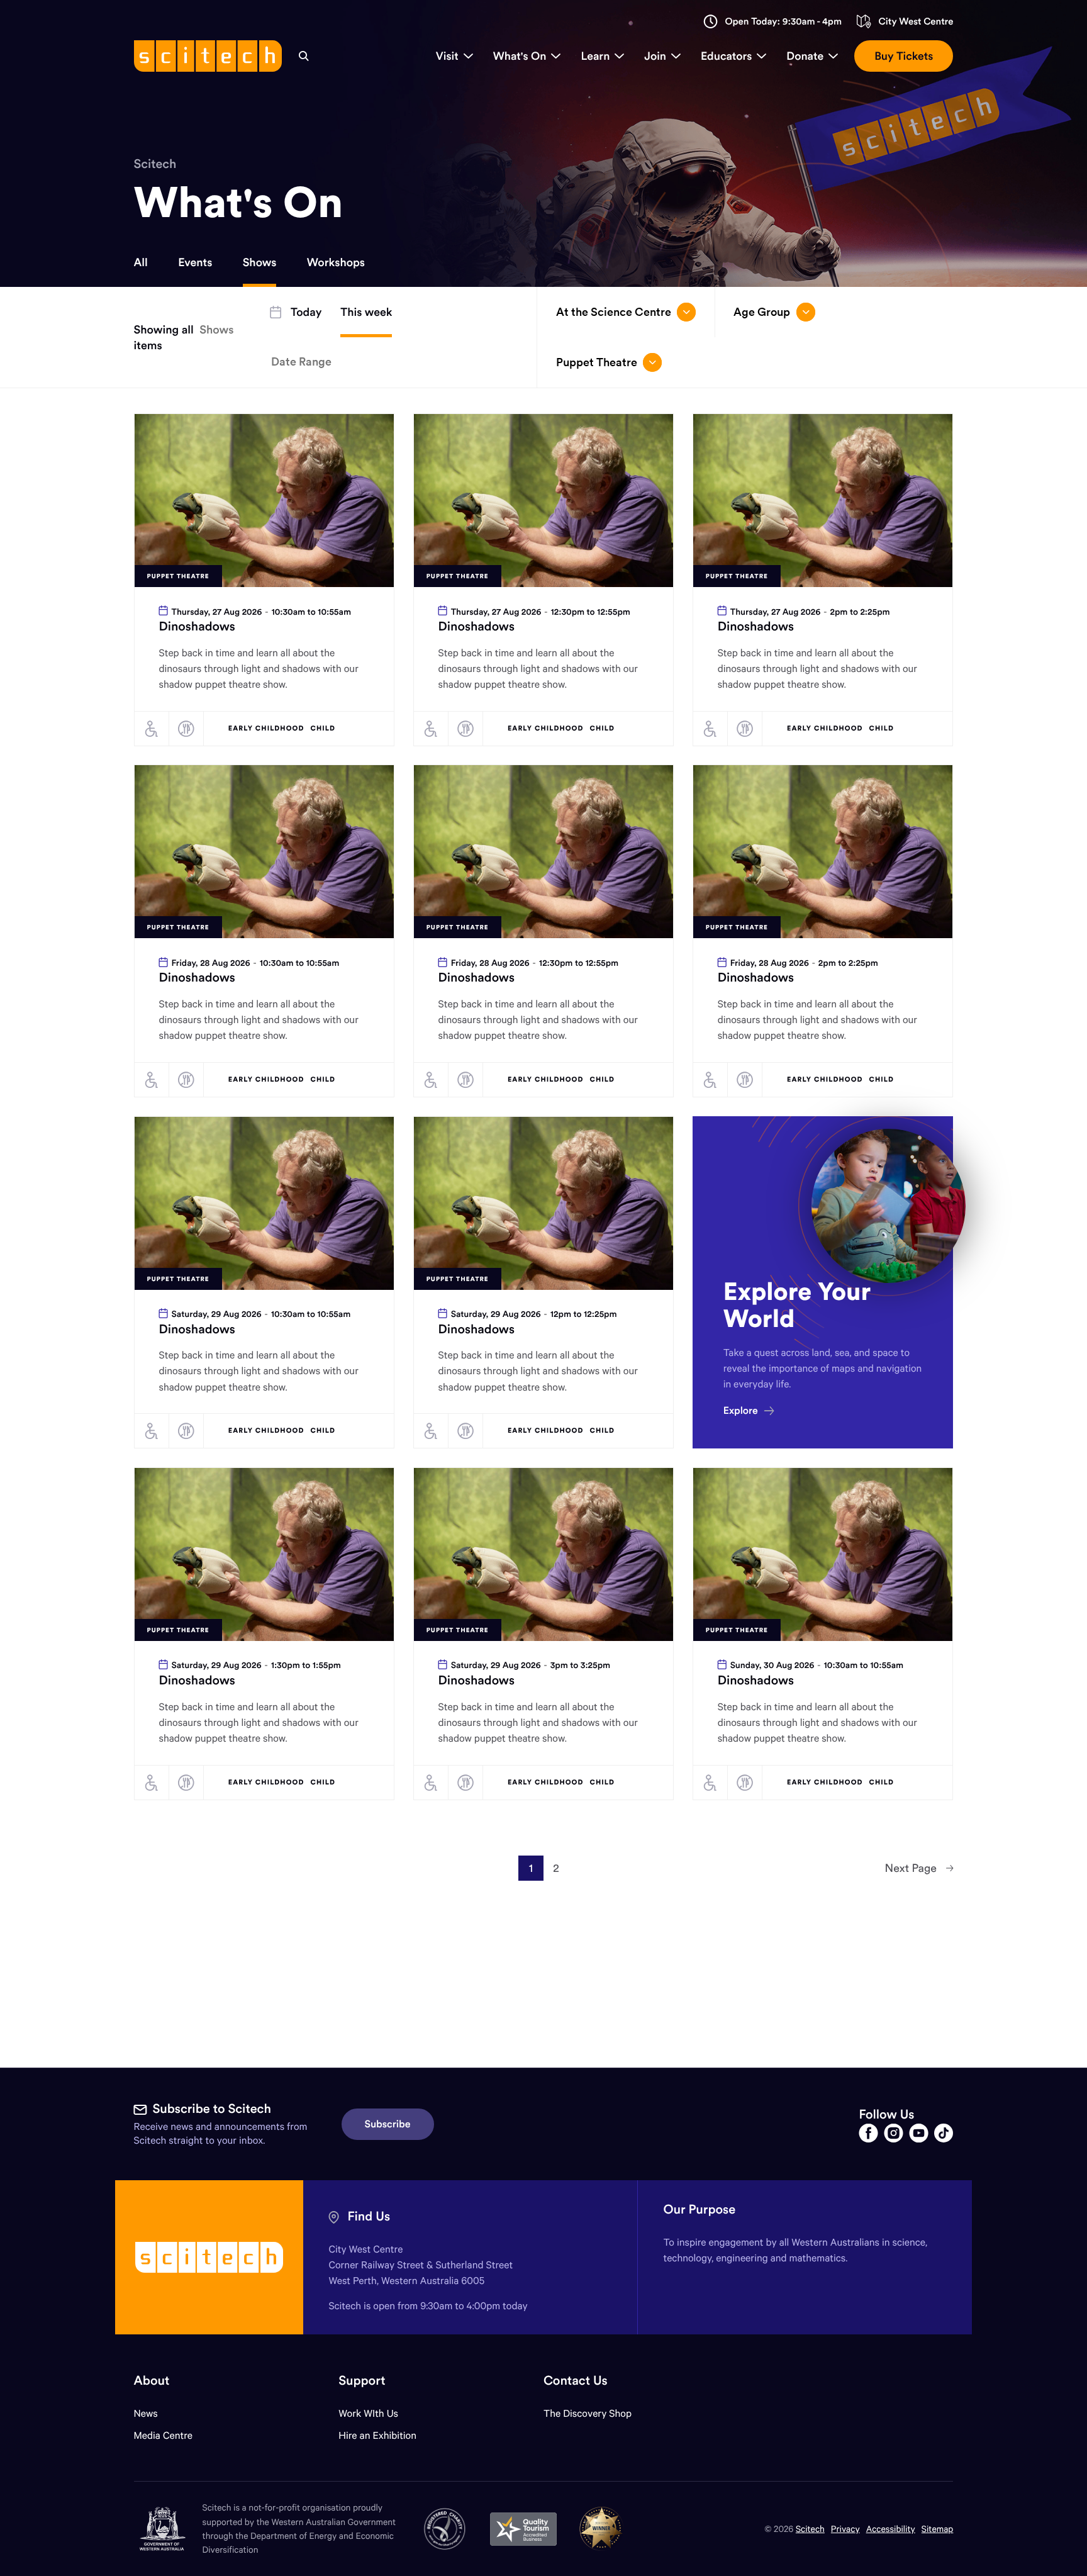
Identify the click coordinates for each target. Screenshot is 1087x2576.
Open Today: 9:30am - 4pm (783, 22)
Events (195, 262)
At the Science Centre (614, 312)
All (141, 262)
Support (362, 2381)
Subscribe (388, 2124)
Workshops (336, 262)
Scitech (155, 164)
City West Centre (916, 22)
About (152, 2381)
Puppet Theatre (597, 362)
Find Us (369, 2216)
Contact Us (576, 2381)
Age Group (762, 312)
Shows (260, 262)
